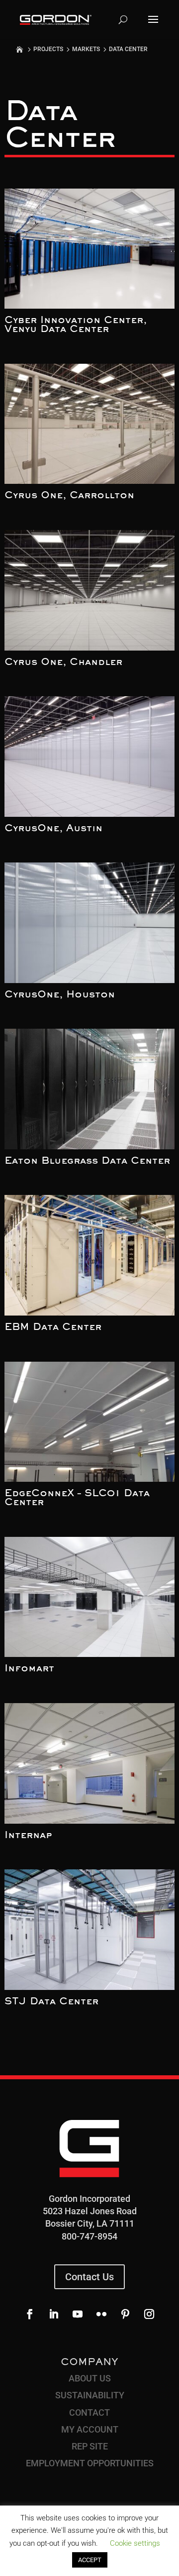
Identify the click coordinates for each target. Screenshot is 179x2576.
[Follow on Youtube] (78, 2314)
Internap (28, 1836)
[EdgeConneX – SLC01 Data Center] (89, 1422)
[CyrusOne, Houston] (89, 923)
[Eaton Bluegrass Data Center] (89, 1089)
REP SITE (90, 2446)
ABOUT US (90, 2378)
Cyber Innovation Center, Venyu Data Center (76, 325)
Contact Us (89, 2277)
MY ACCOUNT (90, 2429)
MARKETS (86, 49)
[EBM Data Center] (89, 1255)
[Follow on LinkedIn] (54, 2314)
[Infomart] (89, 1597)
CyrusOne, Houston (60, 995)
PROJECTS (48, 49)
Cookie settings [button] (135, 2543)
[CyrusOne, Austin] (89, 757)
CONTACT (89, 2412)
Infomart (29, 1669)
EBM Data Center (53, 1327)
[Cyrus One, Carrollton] (89, 424)
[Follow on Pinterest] (125, 2314)
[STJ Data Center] (89, 1930)
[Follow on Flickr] (101, 2314)
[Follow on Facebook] (30, 2314)
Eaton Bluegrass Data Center (87, 1161)
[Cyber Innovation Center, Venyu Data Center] (89, 249)
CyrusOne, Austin (53, 829)
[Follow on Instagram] (149, 2314)
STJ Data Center (51, 2002)
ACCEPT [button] (90, 2560)
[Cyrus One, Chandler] (89, 590)
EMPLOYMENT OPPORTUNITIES (90, 2463)
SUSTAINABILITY (90, 2395)
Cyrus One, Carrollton (69, 496)
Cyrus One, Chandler (63, 662)
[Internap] (89, 1763)
